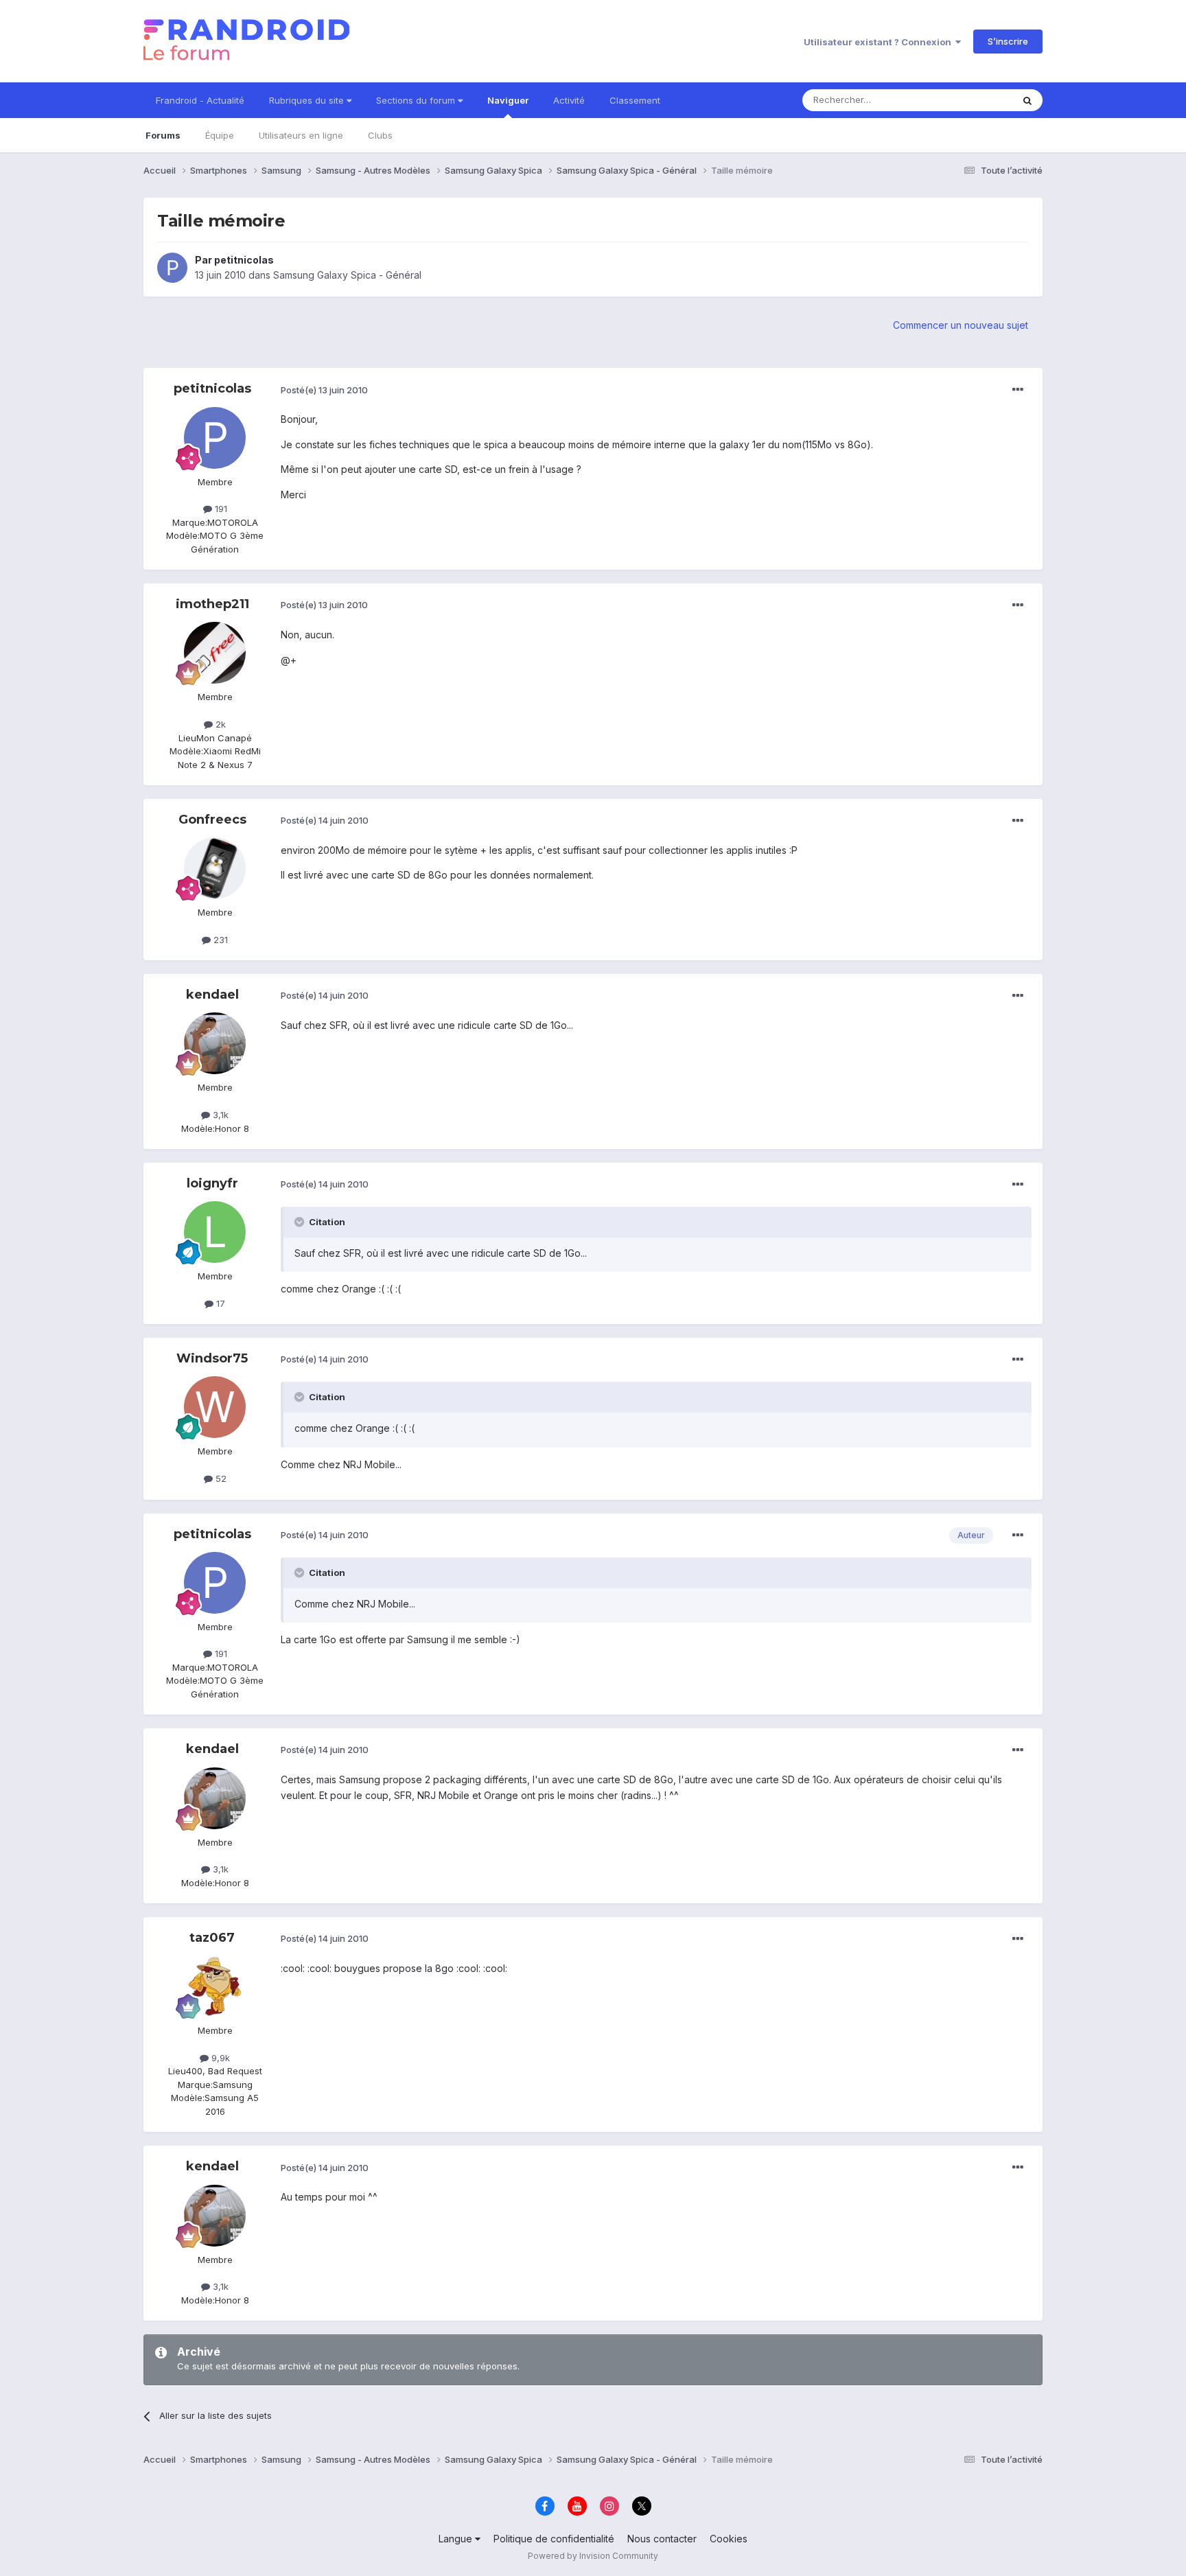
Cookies (729, 2539)
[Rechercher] (1027, 100)
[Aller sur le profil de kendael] (215, 1043)
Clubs (380, 135)
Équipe (220, 135)
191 (220, 509)
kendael (212, 995)
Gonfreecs (212, 820)
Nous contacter (662, 2539)
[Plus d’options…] (1018, 390)
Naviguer (508, 100)
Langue (457, 2539)
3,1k (219, 1115)
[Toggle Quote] (301, 1222)
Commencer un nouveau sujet (961, 325)
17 (219, 1303)
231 (219, 940)
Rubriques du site (308, 100)
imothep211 (212, 604)
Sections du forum (417, 100)
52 (220, 1478)
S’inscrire (1008, 41)
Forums (163, 135)
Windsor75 (212, 1358)
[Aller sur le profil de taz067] (215, 1986)
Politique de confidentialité (554, 2539)
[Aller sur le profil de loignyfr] (215, 1232)
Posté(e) (324, 390)
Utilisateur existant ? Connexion (880, 42)
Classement (635, 100)
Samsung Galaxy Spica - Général (347, 275)
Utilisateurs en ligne (301, 135)
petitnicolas (244, 260)
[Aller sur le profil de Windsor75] (215, 1407)
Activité (569, 100)
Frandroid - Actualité (200, 100)
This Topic (972, 100)
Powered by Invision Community (593, 2556)
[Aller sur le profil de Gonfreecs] (215, 868)
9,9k (219, 2058)
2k (219, 724)
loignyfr (212, 1183)
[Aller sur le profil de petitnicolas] (172, 268)
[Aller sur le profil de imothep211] (215, 653)
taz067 (212, 1938)
